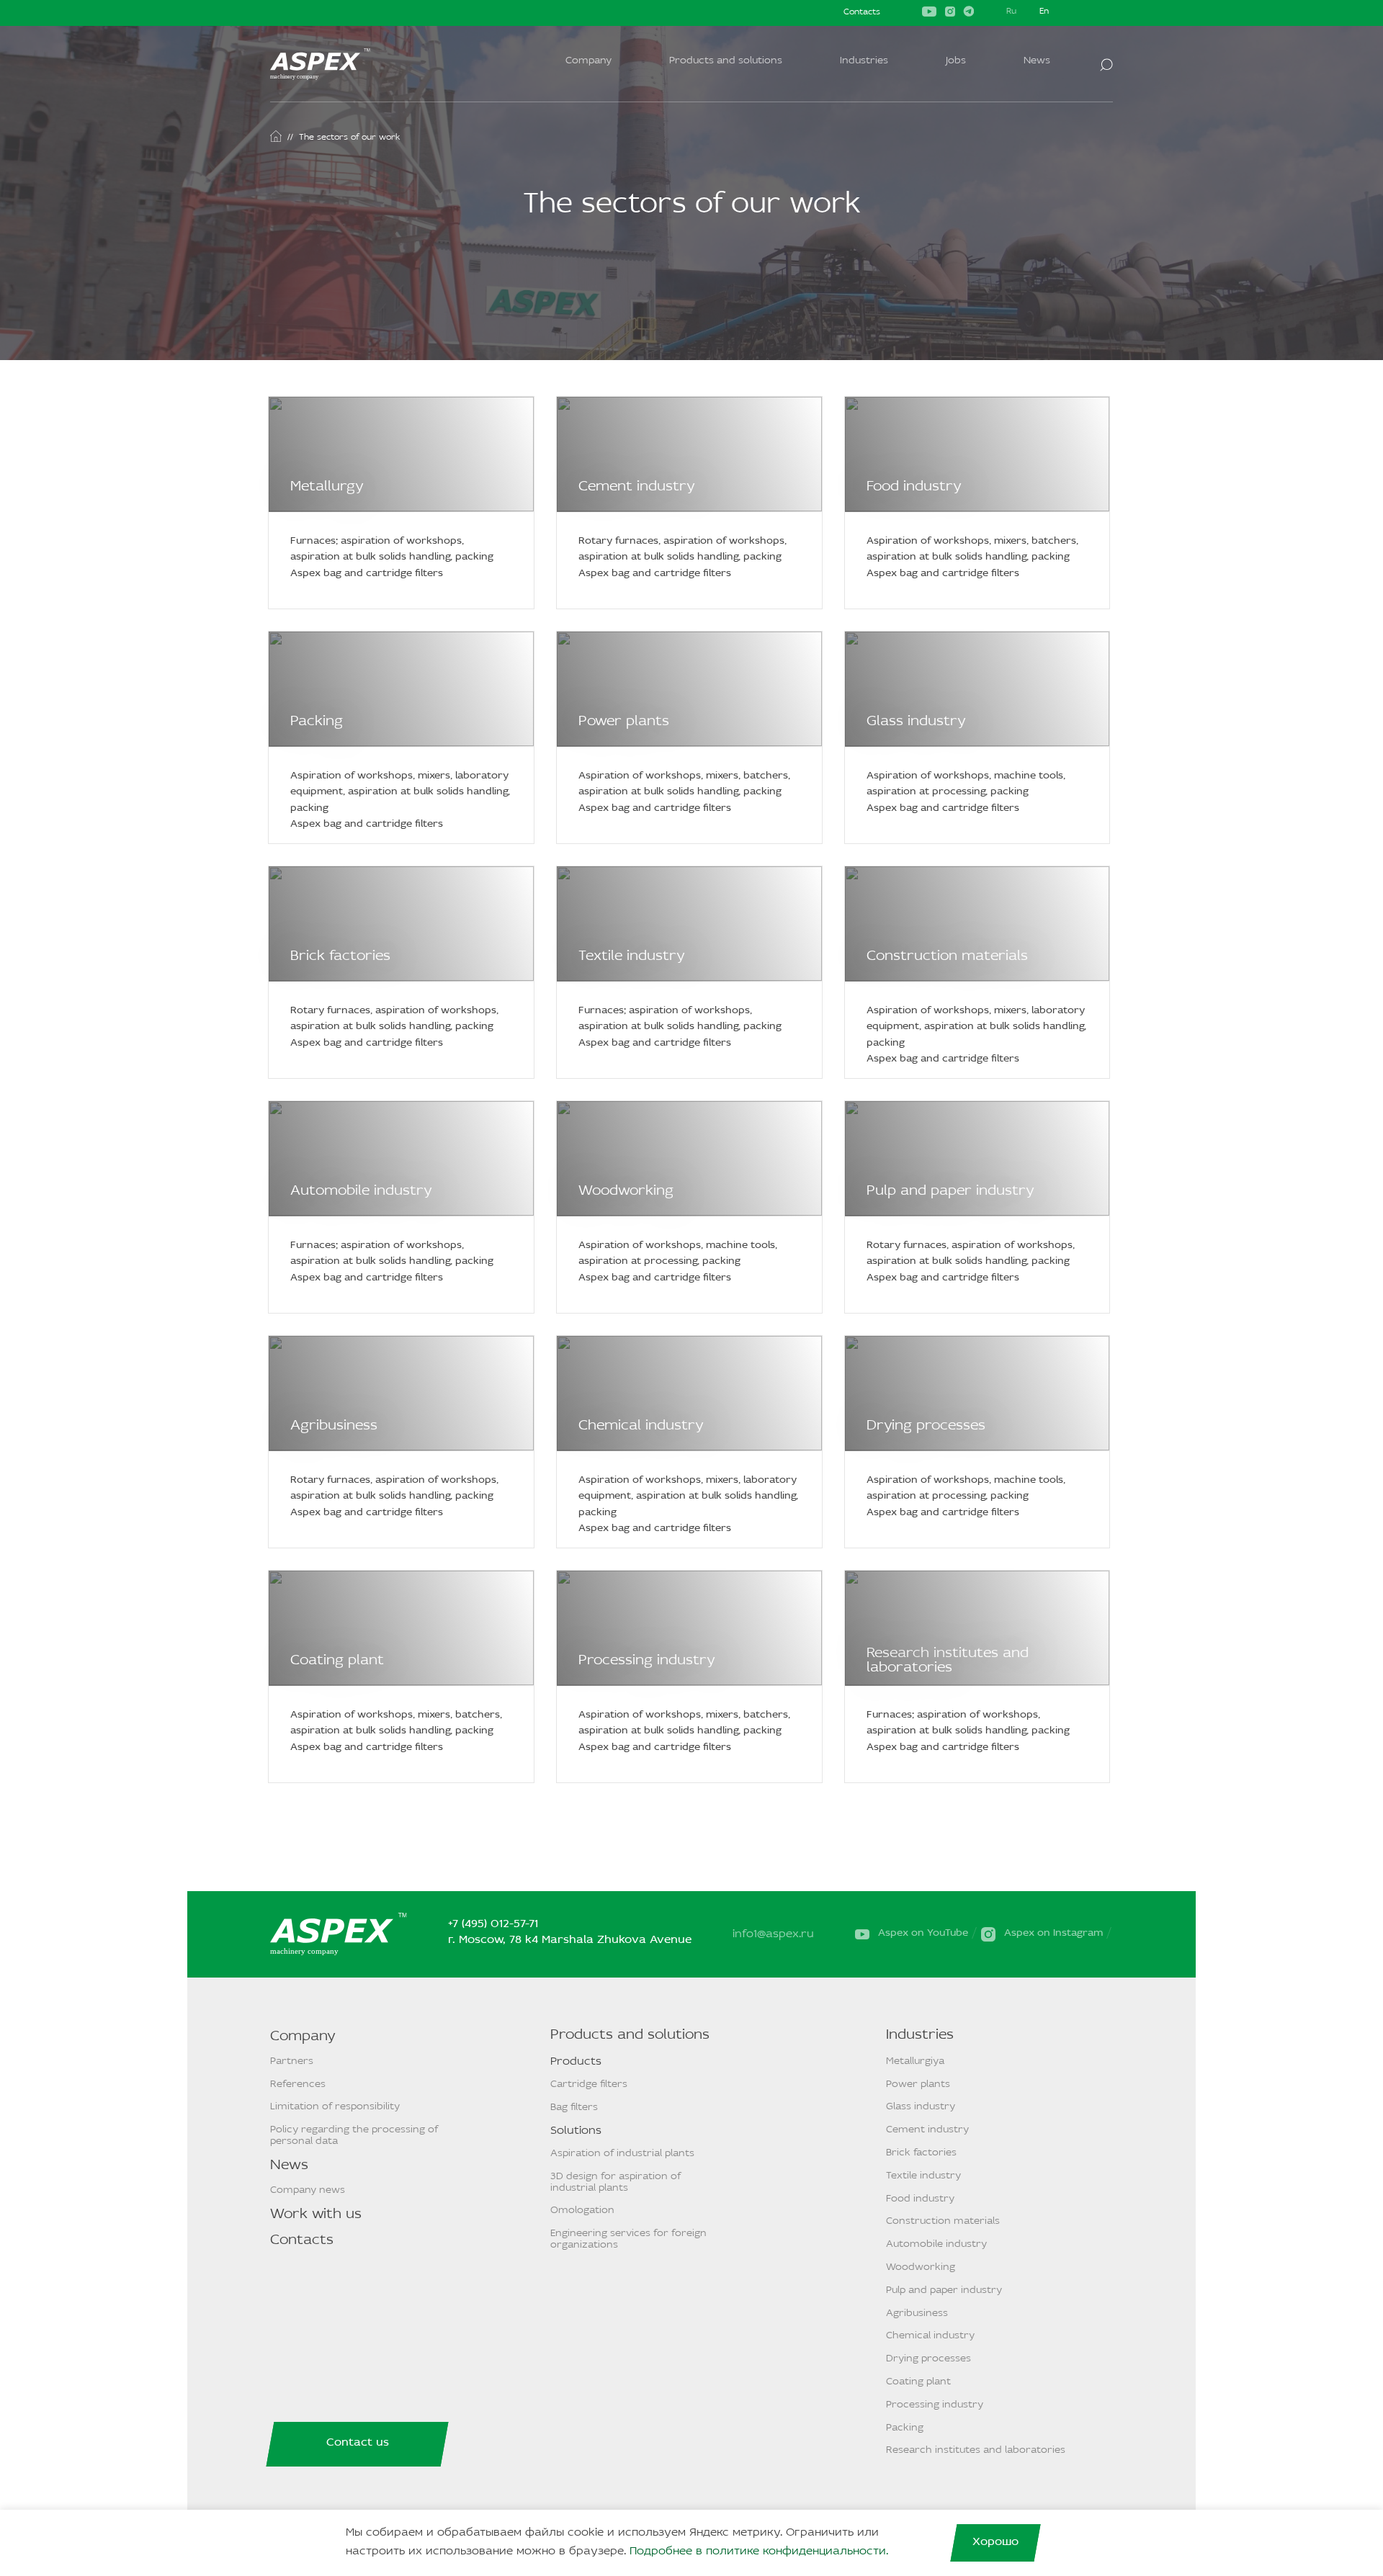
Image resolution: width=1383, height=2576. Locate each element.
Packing (317, 722)
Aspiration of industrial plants (622, 2154)
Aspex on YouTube (923, 1933)
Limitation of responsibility (335, 2107)
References (298, 2084)
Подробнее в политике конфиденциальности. (759, 2552)
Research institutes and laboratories (948, 1661)
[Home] (276, 136)
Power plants (624, 722)
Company (588, 61)
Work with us (316, 2214)
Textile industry (632, 956)
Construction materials (947, 956)
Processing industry (647, 1661)
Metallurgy (327, 487)
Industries (864, 61)
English (1044, 13)
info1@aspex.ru (773, 1934)
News (1037, 61)
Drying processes (926, 1426)
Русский (1011, 13)
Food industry (914, 487)
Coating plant (337, 1661)
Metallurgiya (915, 2061)
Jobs (956, 61)
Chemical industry (641, 1426)
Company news (308, 2190)
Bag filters (574, 2108)
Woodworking (626, 1191)
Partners (292, 2061)
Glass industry (916, 722)
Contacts (862, 12)
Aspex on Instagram (1053, 1933)
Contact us (358, 2443)
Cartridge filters (589, 2084)
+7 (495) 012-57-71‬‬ (493, 1924)
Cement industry (637, 487)
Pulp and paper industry (950, 1191)
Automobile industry (361, 1191)
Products (576, 2062)
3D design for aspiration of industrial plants (616, 2182)
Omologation (582, 2211)
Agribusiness (334, 1426)
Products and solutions (726, 61)
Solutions (576, 2131)
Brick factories (340, 956)
